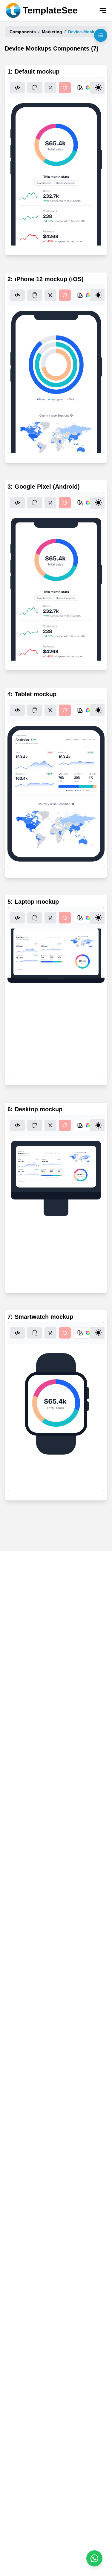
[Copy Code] (35, 88)
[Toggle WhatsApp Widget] (94, 2558)
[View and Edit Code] (17, 88)
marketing (52, 32)
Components (23, 32)
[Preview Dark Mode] (98, 88)
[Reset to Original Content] (65, 88)
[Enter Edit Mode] (50, 88)
